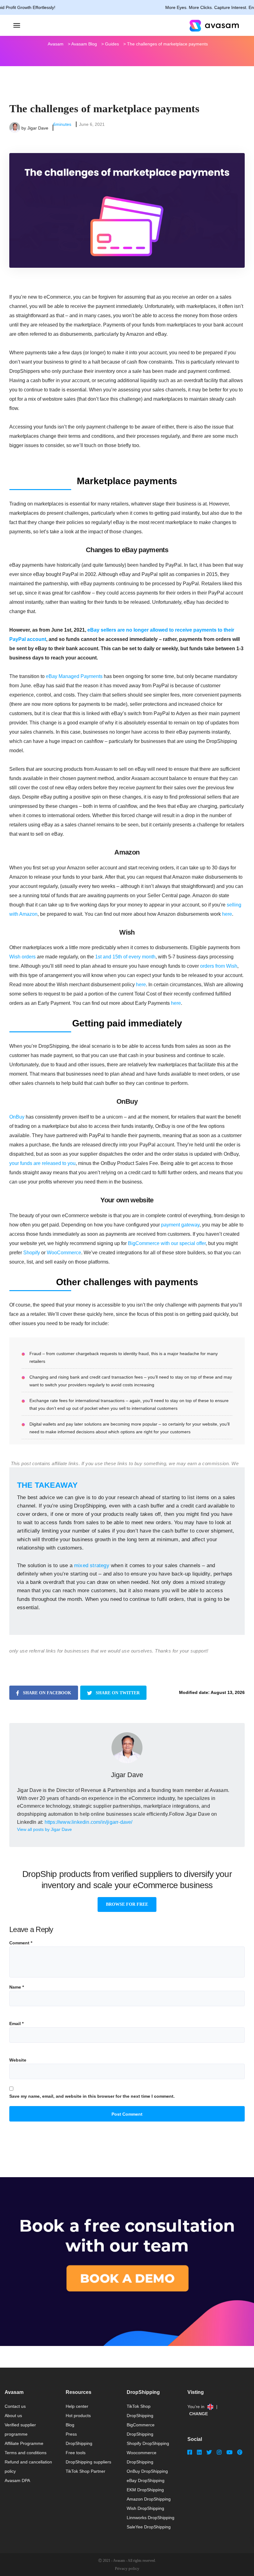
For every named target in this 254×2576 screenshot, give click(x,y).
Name (17, 1987)
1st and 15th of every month (125, 957)
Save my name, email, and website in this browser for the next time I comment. (92, 2096)
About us (13, 2416)
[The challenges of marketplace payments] (127, 188)
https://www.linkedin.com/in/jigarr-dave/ (89, 1822)
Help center (77, 2406)
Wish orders (22, 957)
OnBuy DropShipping (147, 2471)
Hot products (78, 2416)
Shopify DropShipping (148, 2443)
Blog (70, 2425)
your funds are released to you (42, 1163)
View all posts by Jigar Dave (44, 1829)
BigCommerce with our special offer (167, 1243)
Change (199, 2414)
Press (71, 2434)
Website (18, 2060)
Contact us (15, 2406)
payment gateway (180, 1225)
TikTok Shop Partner (85, 2471)
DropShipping (79, 2443)
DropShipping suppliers (88, 2462)
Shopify (32, 1253)
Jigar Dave (38, 128)
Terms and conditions (26, 2453)
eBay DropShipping (146, 2480)
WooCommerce (64, 1253)
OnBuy (17, 1117)
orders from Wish (219, 966)
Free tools (76, 2453)
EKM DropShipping (145, 2490)
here (227, 914)
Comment (21, 1943)
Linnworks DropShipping (151, 2518)
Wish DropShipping (145, 2508)
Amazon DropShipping (149, 2499)
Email (16, 2024)
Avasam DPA (17, 2480)
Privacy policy (127, 2568)
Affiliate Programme (24, 2443)
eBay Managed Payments (74, 676)
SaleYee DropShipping (149, 2527)
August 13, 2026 (228, 1692)
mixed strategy (92, 1565)
